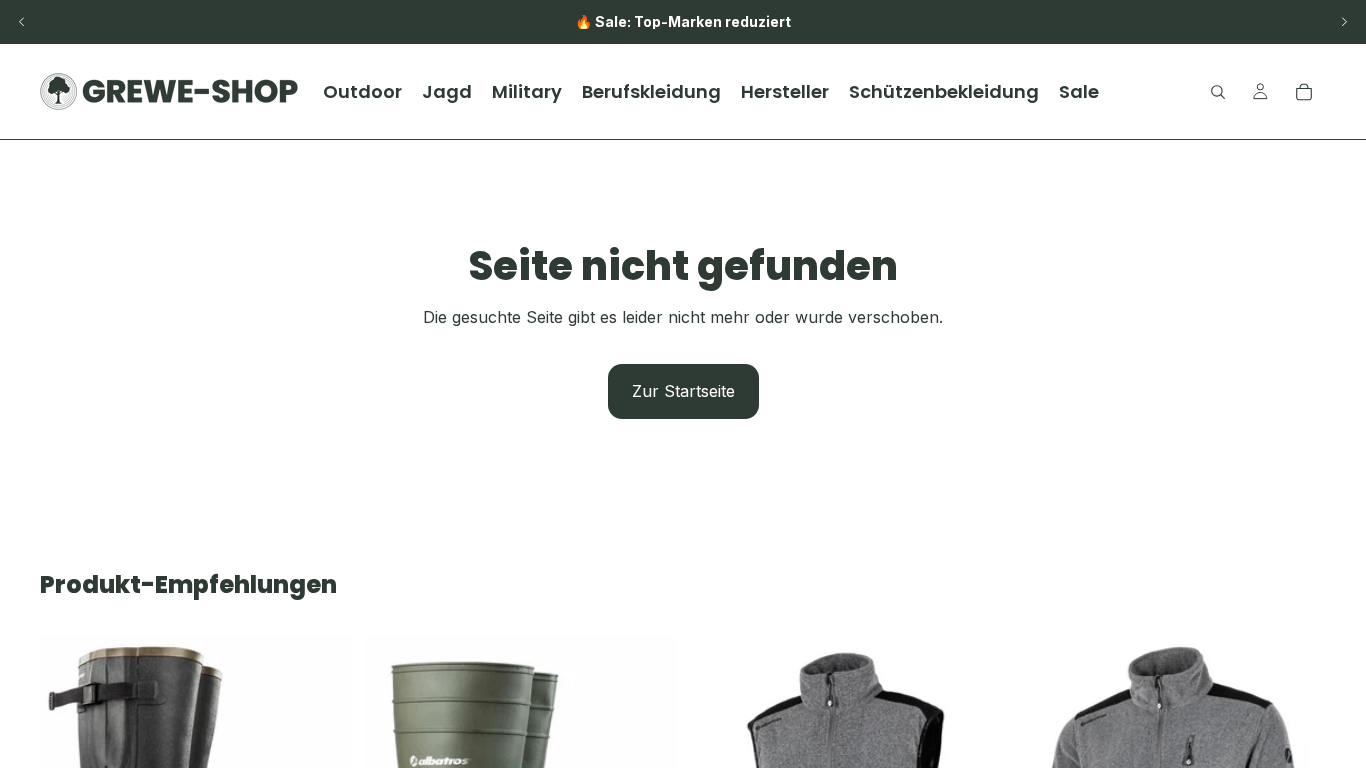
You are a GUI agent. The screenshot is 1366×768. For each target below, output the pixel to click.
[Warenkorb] (1304, 92)
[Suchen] (1218, 92)
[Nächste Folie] (1344, 22)
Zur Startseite (683, 391)
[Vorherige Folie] (22, 22)
